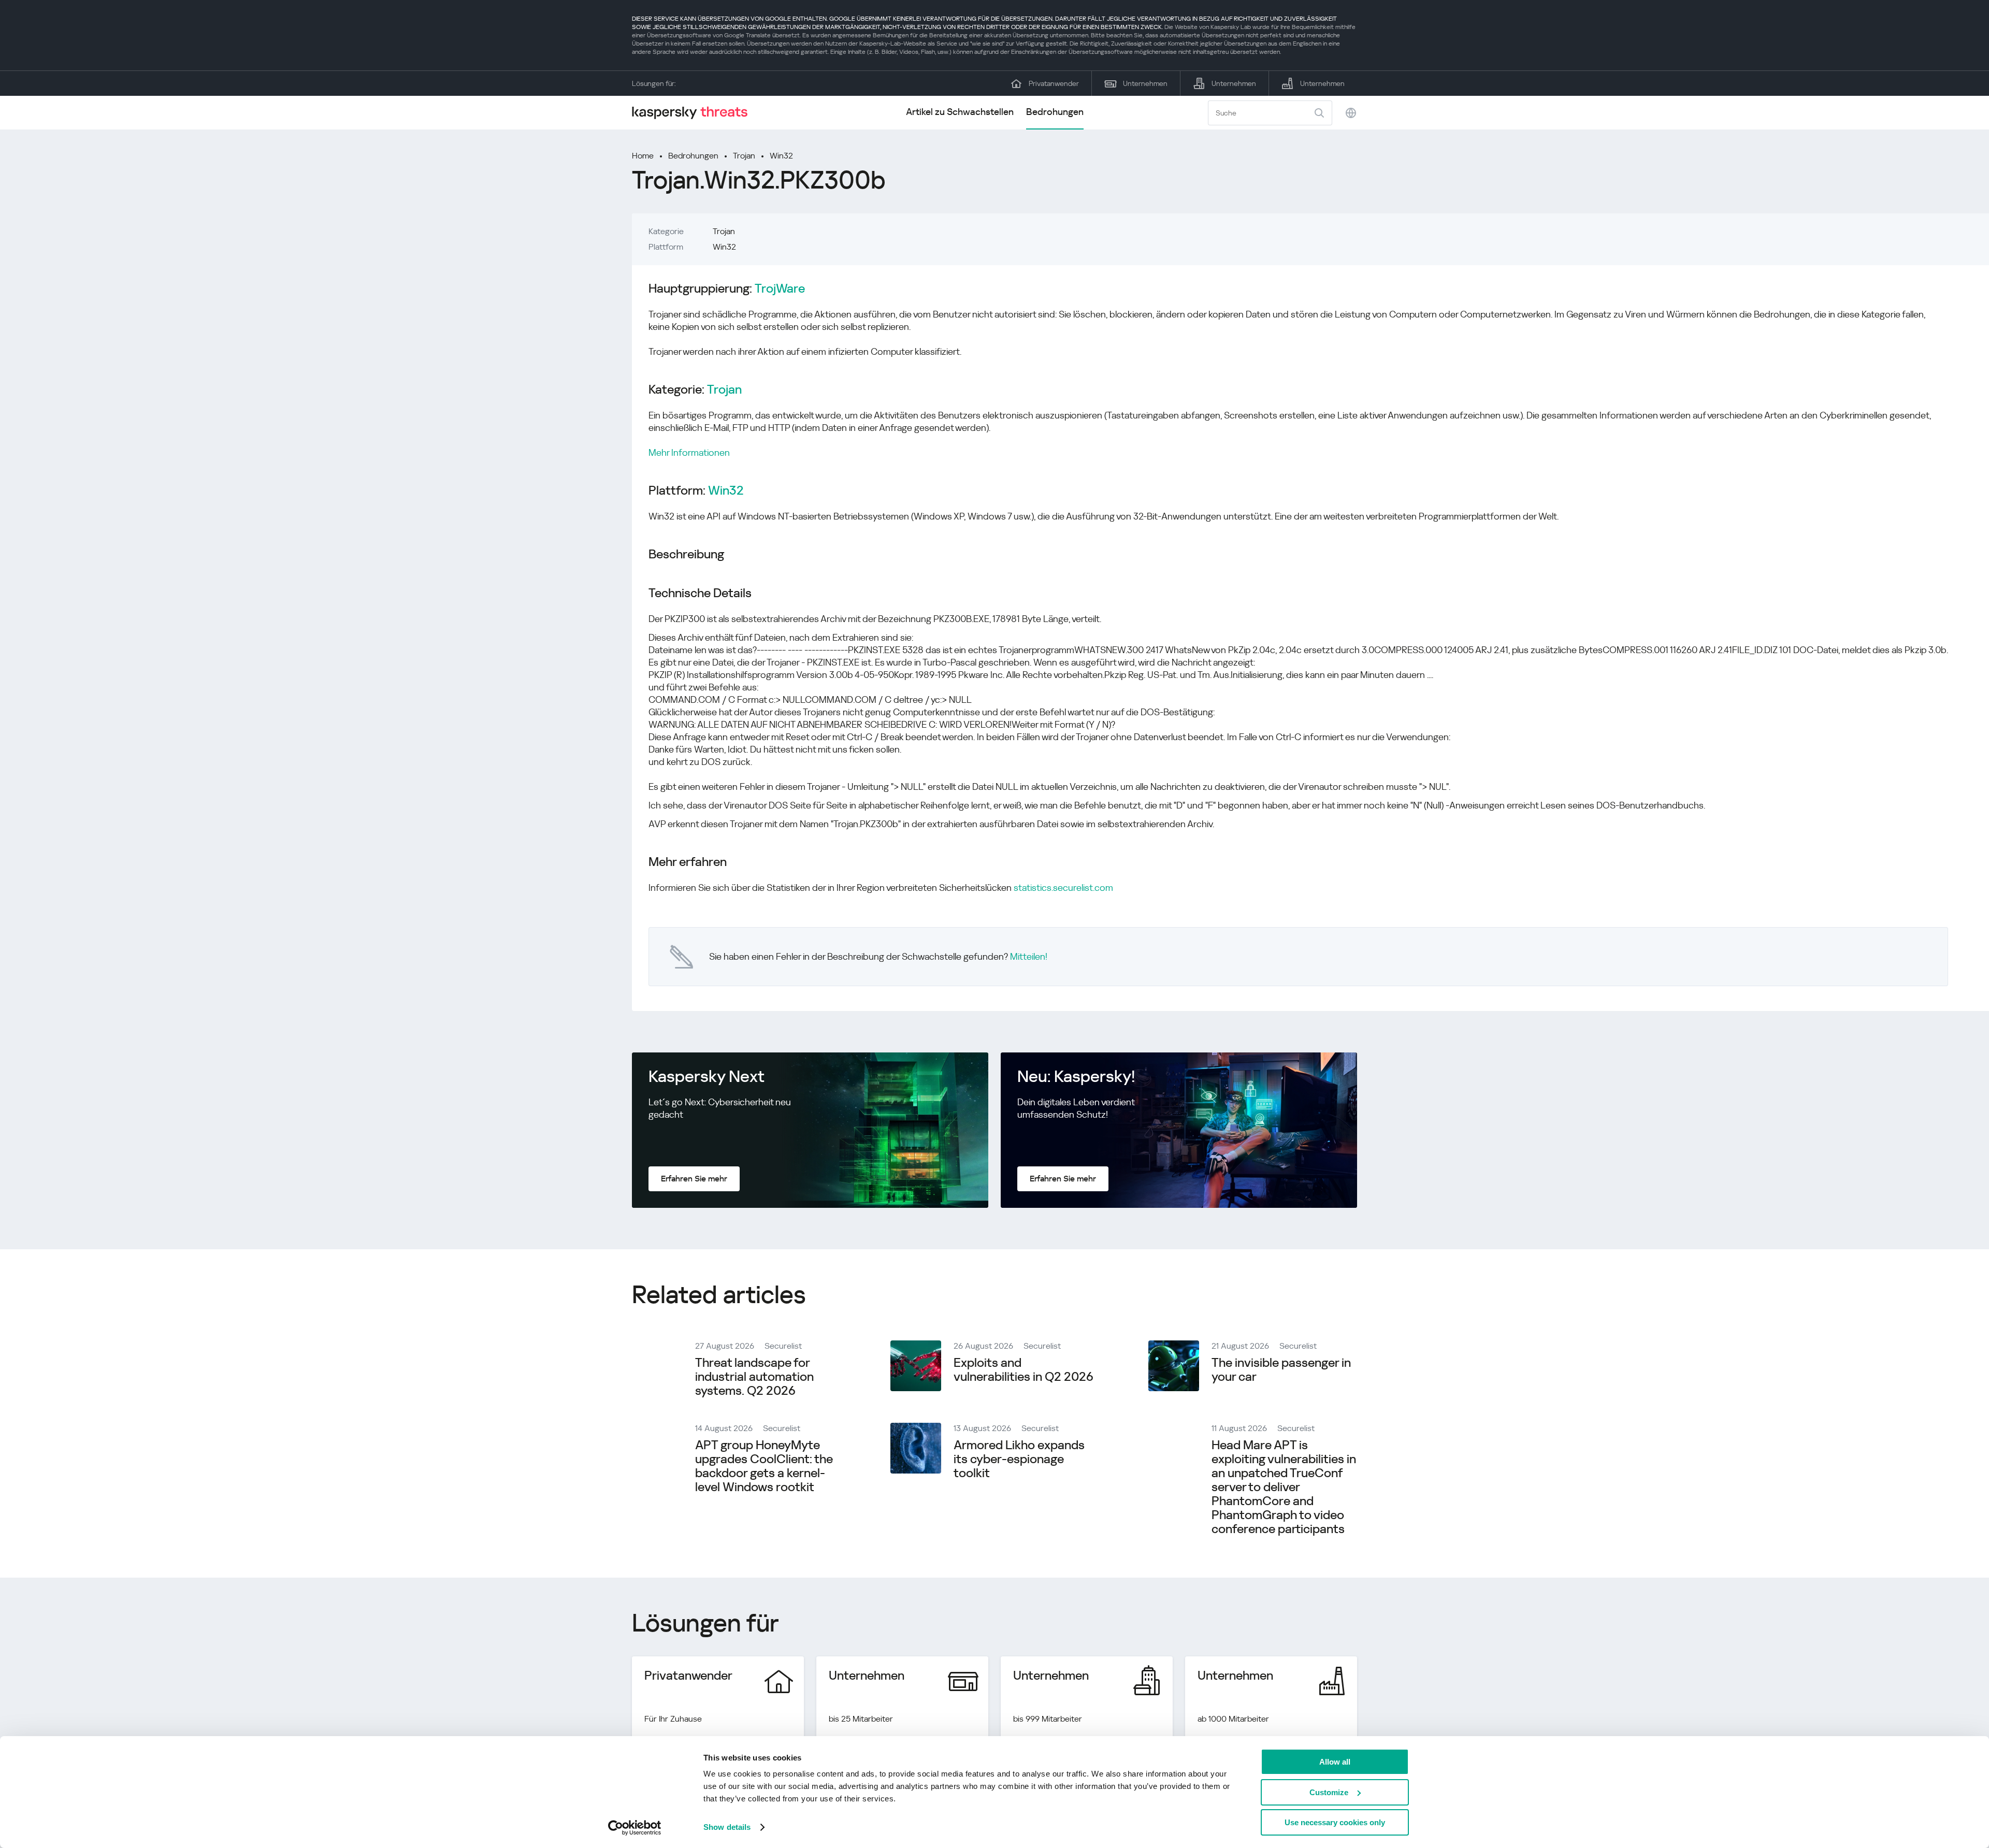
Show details (727, 1827)
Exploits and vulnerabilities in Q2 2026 (1024, 1370)
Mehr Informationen (689, 452)
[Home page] (694, 113)
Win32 (781, 156)
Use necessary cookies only (1335, 1822)
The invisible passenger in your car (1281, 1370)
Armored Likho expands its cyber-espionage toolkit (1019, 1459)
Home (643, 156)
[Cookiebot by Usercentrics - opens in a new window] (635, 1828)
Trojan (744, 156)
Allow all (1335, 1762)
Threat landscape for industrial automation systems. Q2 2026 (754, 1377)
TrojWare (780, 289)
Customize (1329, 1792)
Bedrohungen (1055, 112)
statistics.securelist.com (1063, 887)
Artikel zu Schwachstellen (960, 112)
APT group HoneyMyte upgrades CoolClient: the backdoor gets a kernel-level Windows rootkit (764, 1466)
